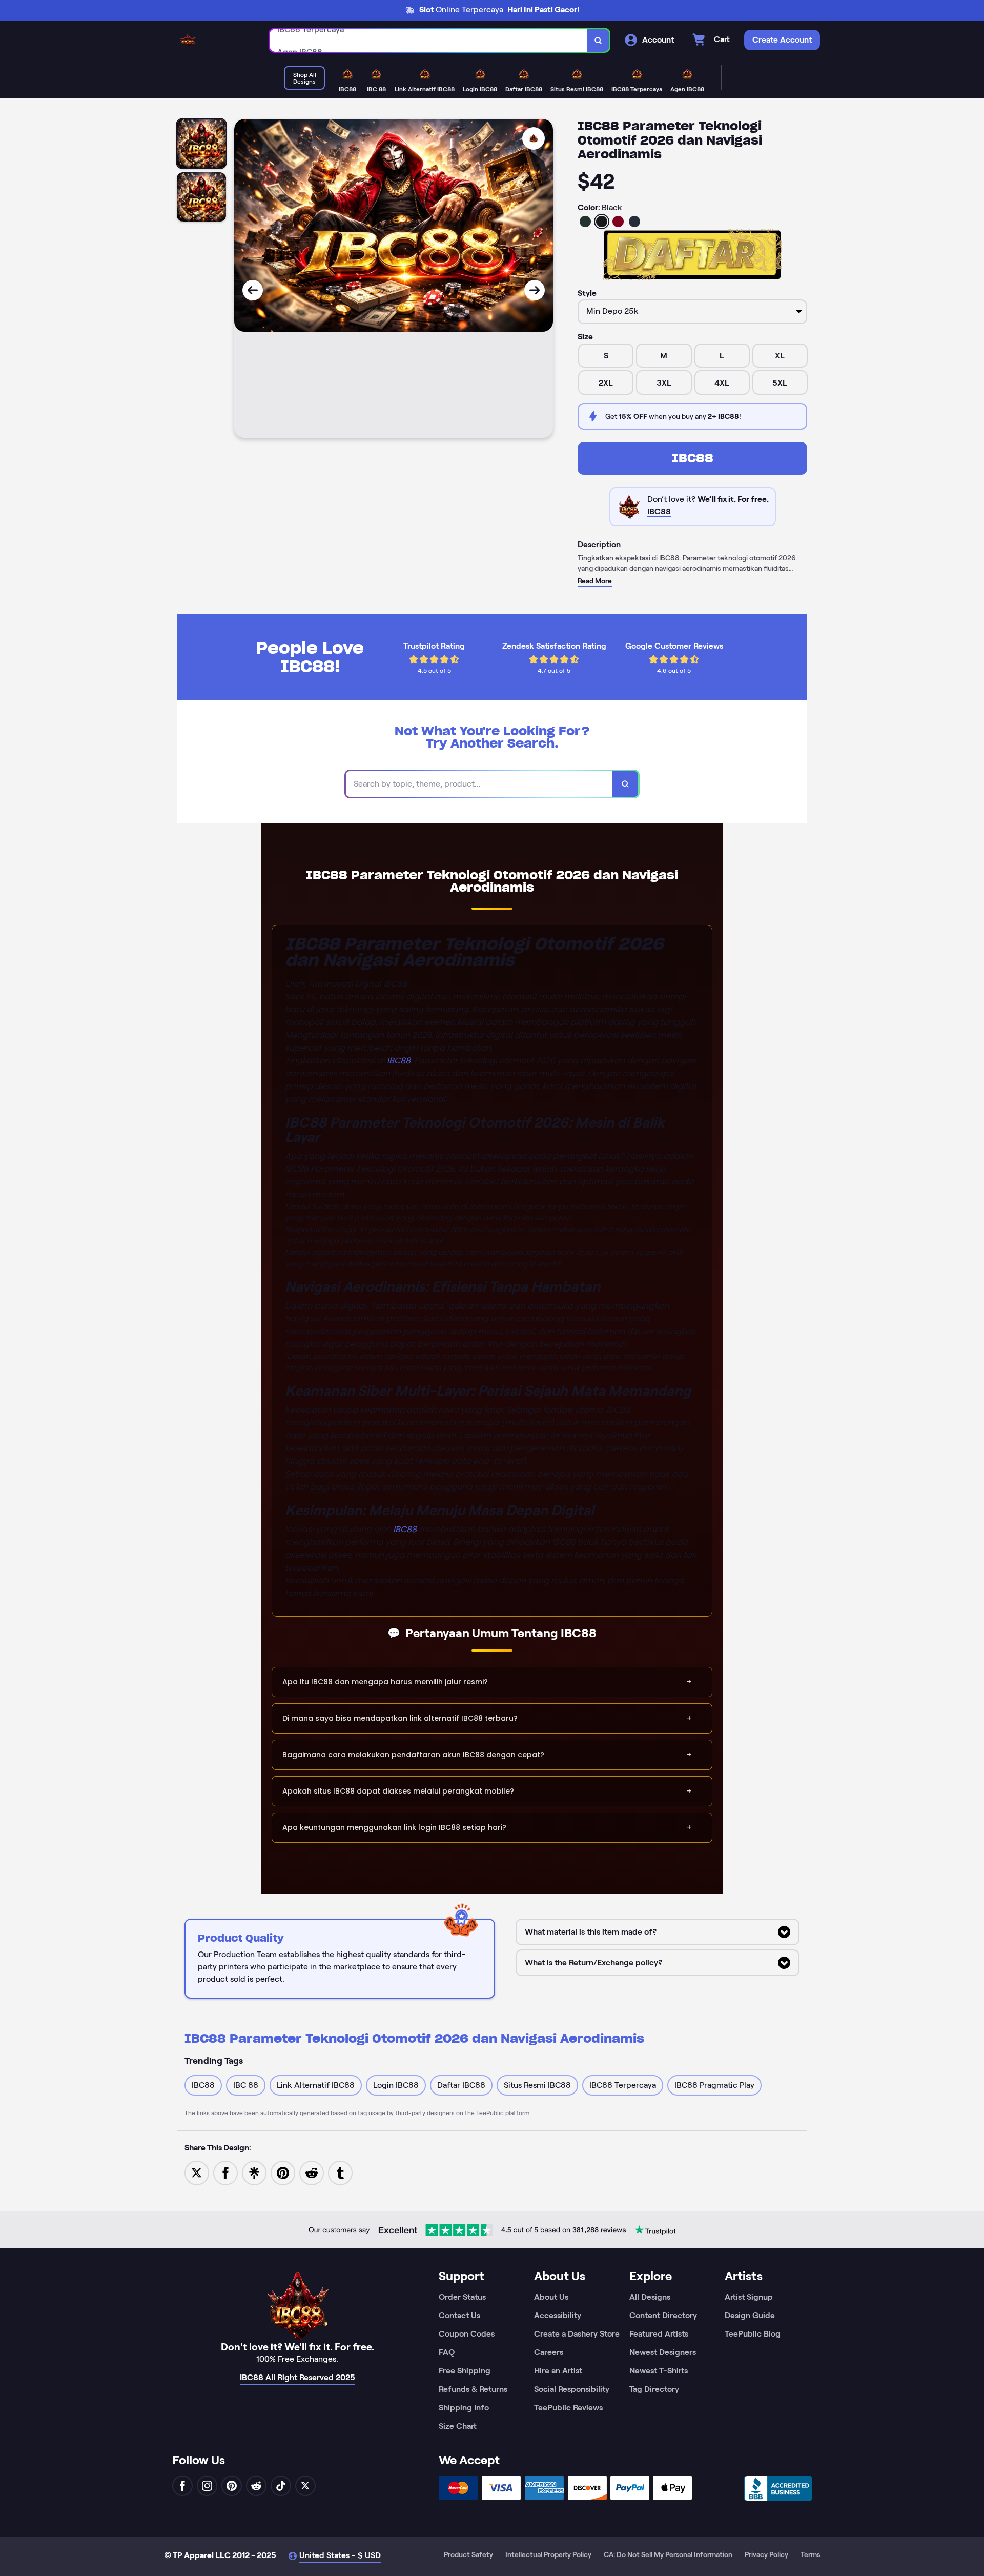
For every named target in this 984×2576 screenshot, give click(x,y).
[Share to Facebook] (225, 2172)
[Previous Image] (253, 290)
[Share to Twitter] (197, 2172)
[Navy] (634, 222)
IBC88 (693, 458)
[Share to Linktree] (254, 2172)
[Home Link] (188, 40)
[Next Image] (535, 290)
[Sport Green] (585, 222)
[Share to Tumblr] (340, 2172)
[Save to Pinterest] (283, 2172)
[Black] (602, 222)
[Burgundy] (618, 222)
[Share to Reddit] (312, 2172)
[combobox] (428, 40)
